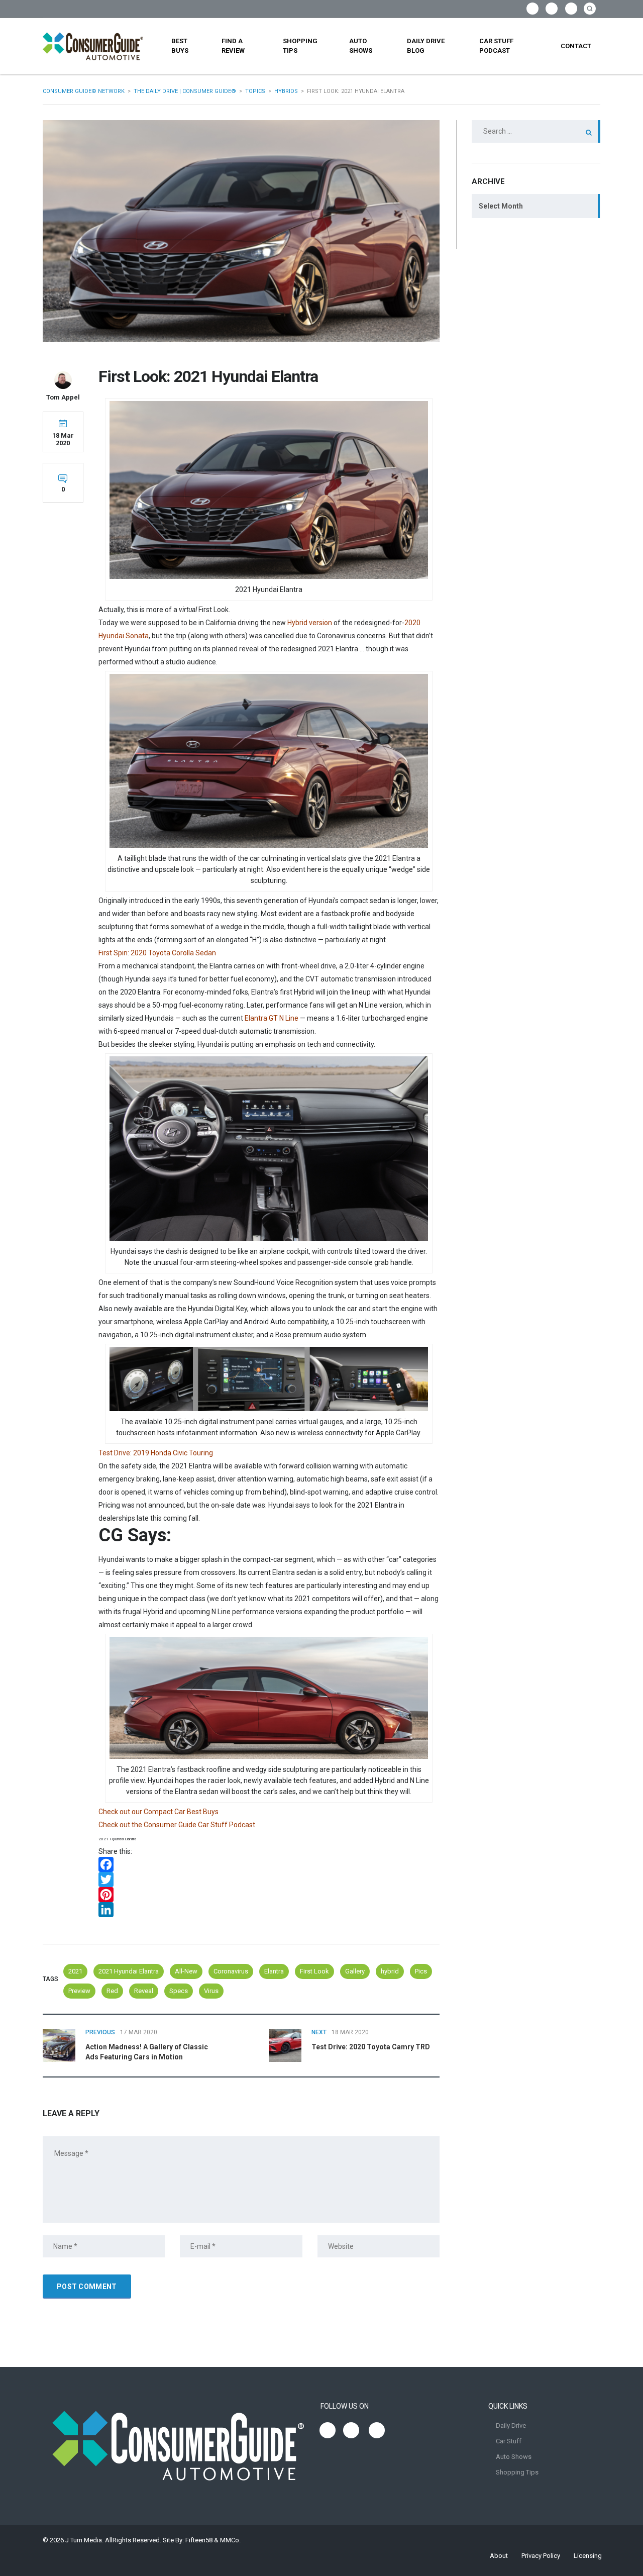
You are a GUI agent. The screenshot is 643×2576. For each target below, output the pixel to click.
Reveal (144, 1991)
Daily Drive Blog (426, 46)
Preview (79, 1991)
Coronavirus (231, 1971)
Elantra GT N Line (272, 1018)
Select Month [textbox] (501, 206)
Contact (576, 46)
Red (112, 1991)
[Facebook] (269, 1864)
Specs (179, 1991)
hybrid (390, 1971)
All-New (186, 1971)
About (499, 2556)
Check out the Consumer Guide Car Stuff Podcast (177, 1825)
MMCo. (230, 2540)
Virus (211, 1991)
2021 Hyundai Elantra (129, 1971)
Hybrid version (310, 623)
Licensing (588, 2556)
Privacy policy (541, 2556)
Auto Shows (361, 46)
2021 (75, 1971)
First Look (314, 1971)
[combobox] (536, 206)
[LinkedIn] (269, 1910)
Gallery (355, 1971)
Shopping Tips (300, 46)
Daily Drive (511, 2425)
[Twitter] (269, 1879)
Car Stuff (509, 2441)
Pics (421, 1971)
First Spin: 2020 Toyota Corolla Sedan (157, 953)
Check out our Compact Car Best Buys (158, 1812)
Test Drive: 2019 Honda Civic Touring (156, 1453)
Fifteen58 (199, 2540)
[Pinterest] (269, 1895)
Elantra (274, 1971)
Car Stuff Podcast (496, 46)
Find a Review (233, 46)
